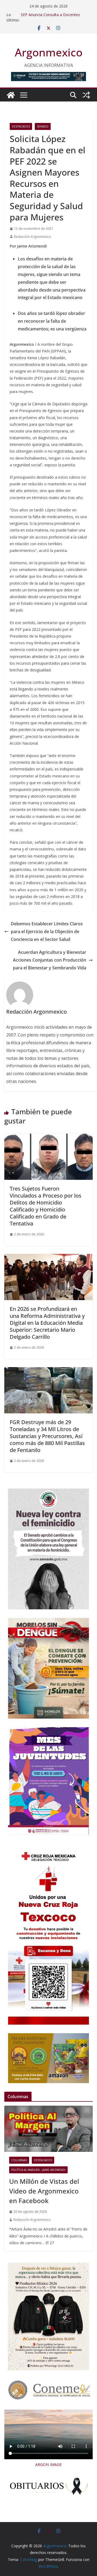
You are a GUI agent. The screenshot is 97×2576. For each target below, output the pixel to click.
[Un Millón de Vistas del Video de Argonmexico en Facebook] (48, 2129)
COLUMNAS (19, 2160)
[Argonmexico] (11, 95)
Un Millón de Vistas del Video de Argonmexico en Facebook (44, 2191)
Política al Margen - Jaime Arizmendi (38, 2170)
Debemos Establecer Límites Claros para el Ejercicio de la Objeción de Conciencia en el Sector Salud (47, 932)
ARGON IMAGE (48, 2464)
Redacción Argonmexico (33, 237)
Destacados (21, 126)
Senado (43, 126)
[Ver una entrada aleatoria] (86, 95)
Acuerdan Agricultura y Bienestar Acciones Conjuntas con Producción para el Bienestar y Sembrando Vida (50, 960)
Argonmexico (49, 52)
